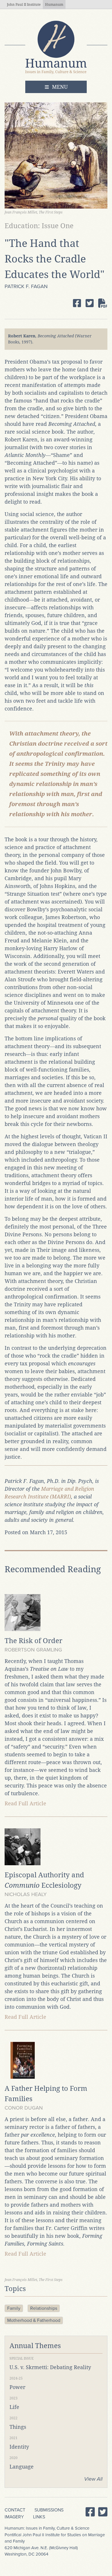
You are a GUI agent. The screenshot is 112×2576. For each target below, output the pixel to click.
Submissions (49, 2510)
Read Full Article (25, 1803)
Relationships (44, 2308)
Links (39, 2517)
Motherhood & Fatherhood (34, 2320)
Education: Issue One (39, 226)
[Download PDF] (103, 303)
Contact (15, 2510)
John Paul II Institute (24, 5)
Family (14, 2308)
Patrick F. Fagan (26, 286)
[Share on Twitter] (90, 303)
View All (93, 2479)
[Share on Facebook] (77, 303)
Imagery (14, 2517)
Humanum (54, 5)
